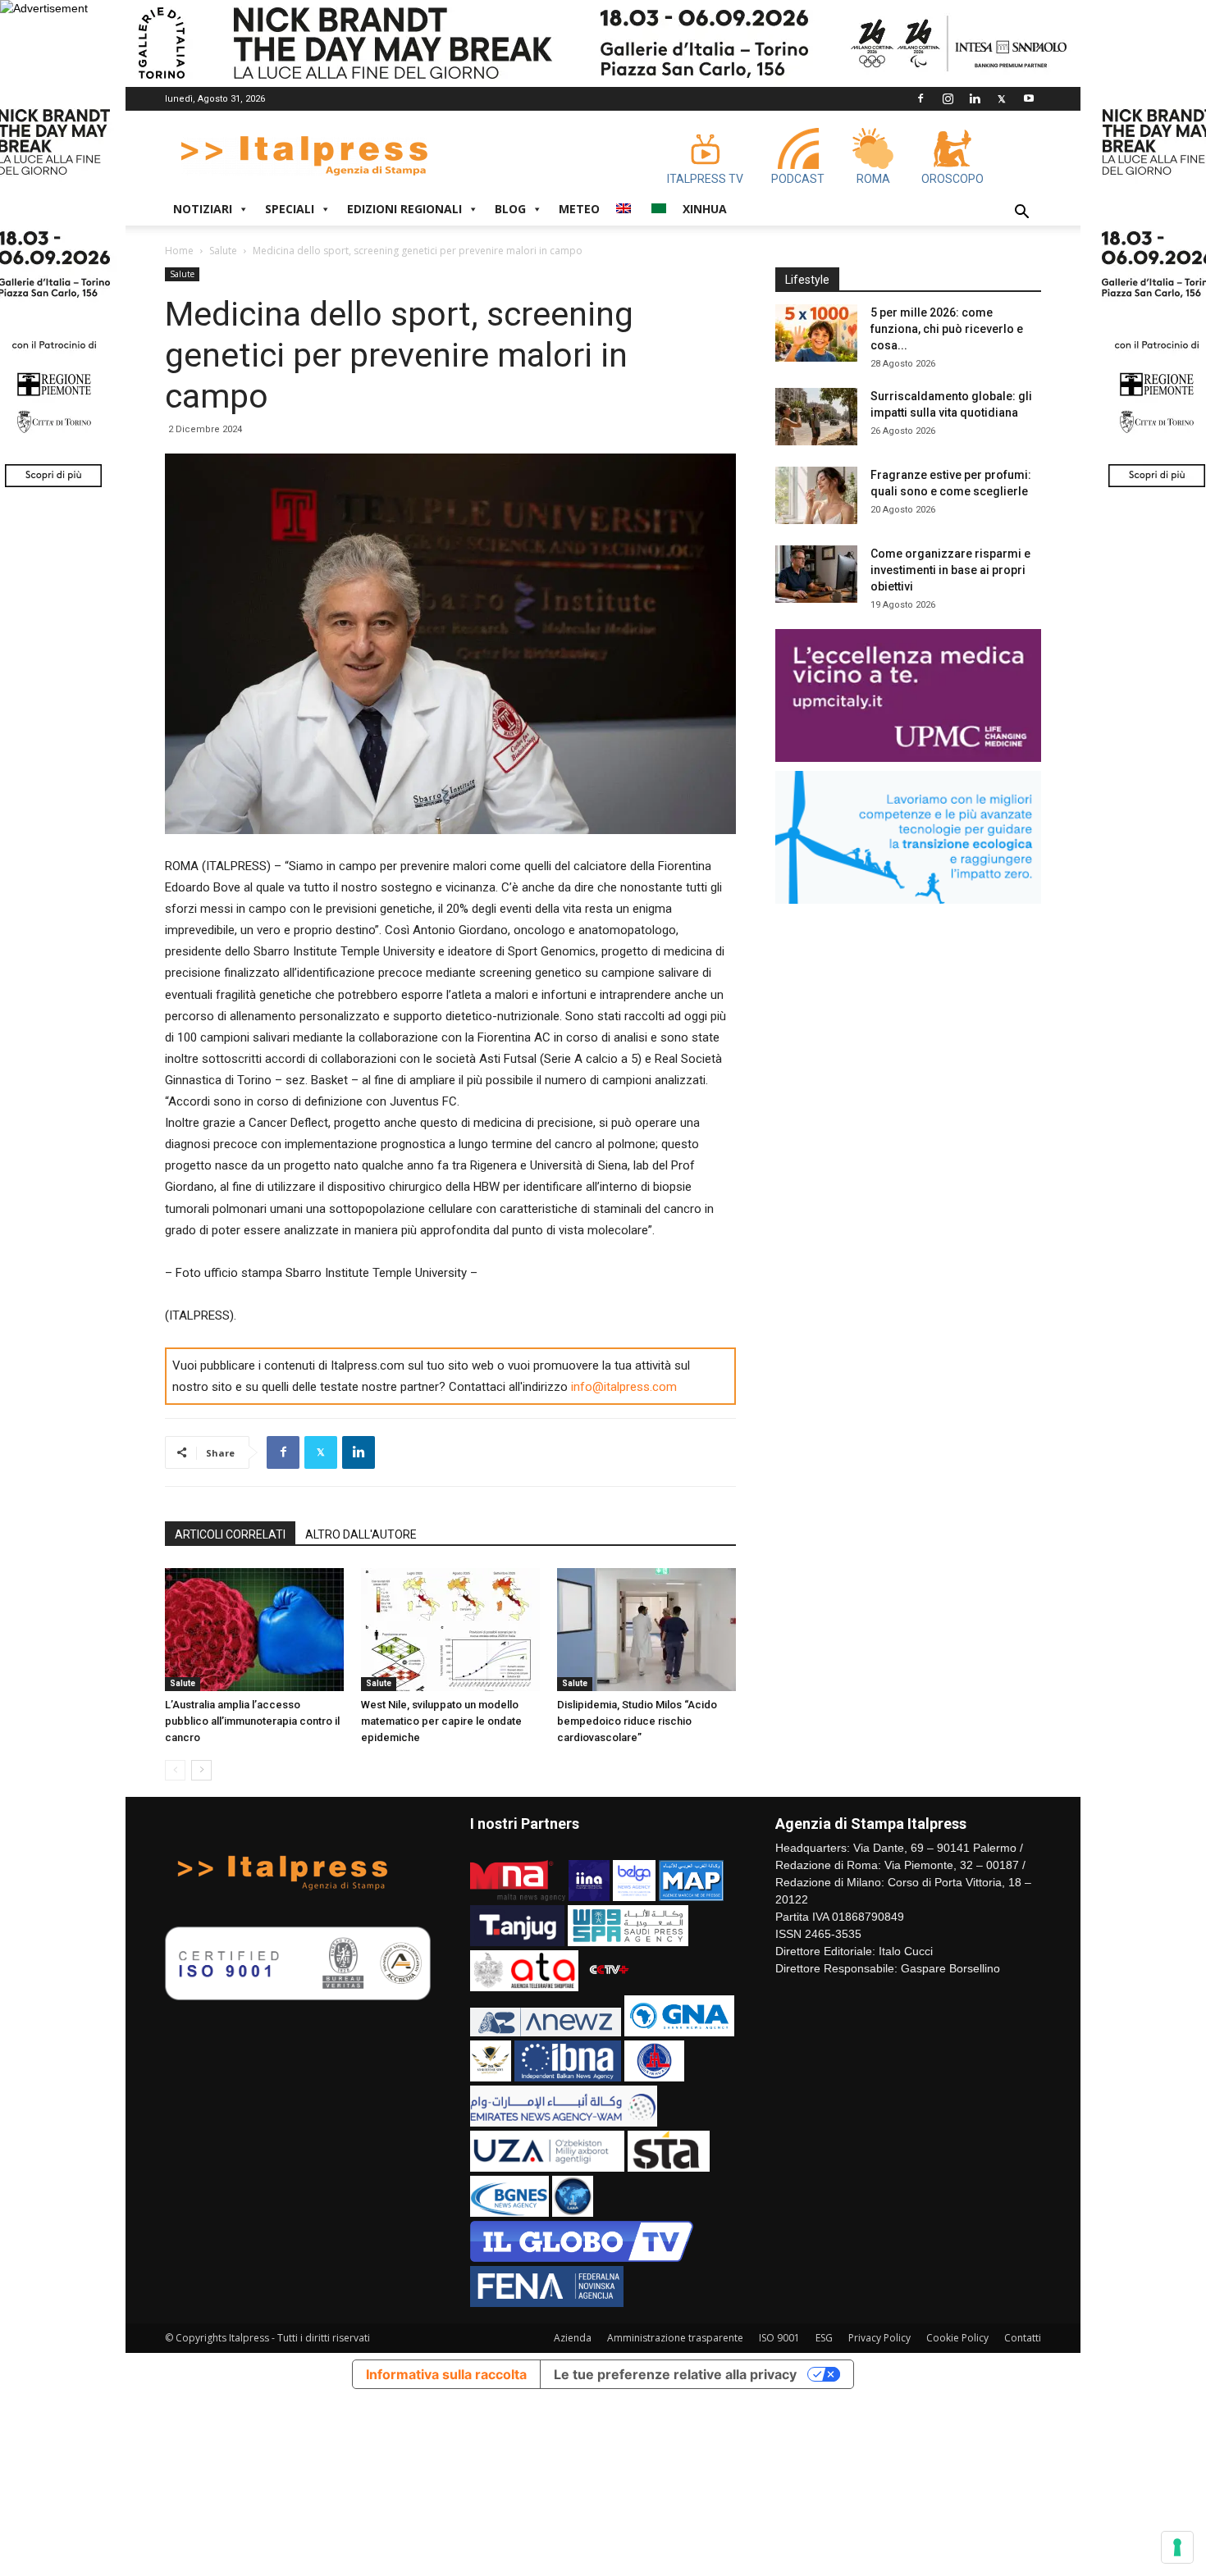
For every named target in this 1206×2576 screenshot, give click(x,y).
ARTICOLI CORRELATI (230, 1534)
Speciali (290, 209)
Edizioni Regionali (404, 209)
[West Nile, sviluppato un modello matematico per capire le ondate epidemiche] (450, 1630)
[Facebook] (920, 98)
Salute (223, 251)
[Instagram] (948, 98)
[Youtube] (1029, 98)
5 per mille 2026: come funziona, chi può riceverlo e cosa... (947, 329)
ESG (824, 2338)
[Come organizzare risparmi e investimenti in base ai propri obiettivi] (816, 574)
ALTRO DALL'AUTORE (361, 1534)
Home (179, 251)
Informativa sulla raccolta (446, 2374)
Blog (510, 209)
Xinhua (705, 209)
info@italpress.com (624, 1387)
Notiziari (203, 209)
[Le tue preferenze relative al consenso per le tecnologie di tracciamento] (1177, 2547)
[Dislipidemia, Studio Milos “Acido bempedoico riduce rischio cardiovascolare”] (646, 1630)
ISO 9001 (779, 2338)
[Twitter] (1002, 98)
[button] (1021, 214)
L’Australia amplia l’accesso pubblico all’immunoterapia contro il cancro (252, 1721)
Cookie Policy (957, 2338)
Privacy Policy (879, 2338)
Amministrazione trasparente (675, 2338)
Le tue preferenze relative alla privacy (675, 2374)
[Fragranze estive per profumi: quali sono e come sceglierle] (816, 495)
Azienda (573, 2338)
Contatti (1023, 2338)
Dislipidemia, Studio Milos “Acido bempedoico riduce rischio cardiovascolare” (637, 1721)
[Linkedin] (975, 98)
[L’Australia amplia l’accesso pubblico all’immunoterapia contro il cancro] (254, 1630)
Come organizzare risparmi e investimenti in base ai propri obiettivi (950, 570)
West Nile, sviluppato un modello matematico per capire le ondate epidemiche (441, 1721)
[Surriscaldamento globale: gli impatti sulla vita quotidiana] (816, 417)
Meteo (579, 209)
